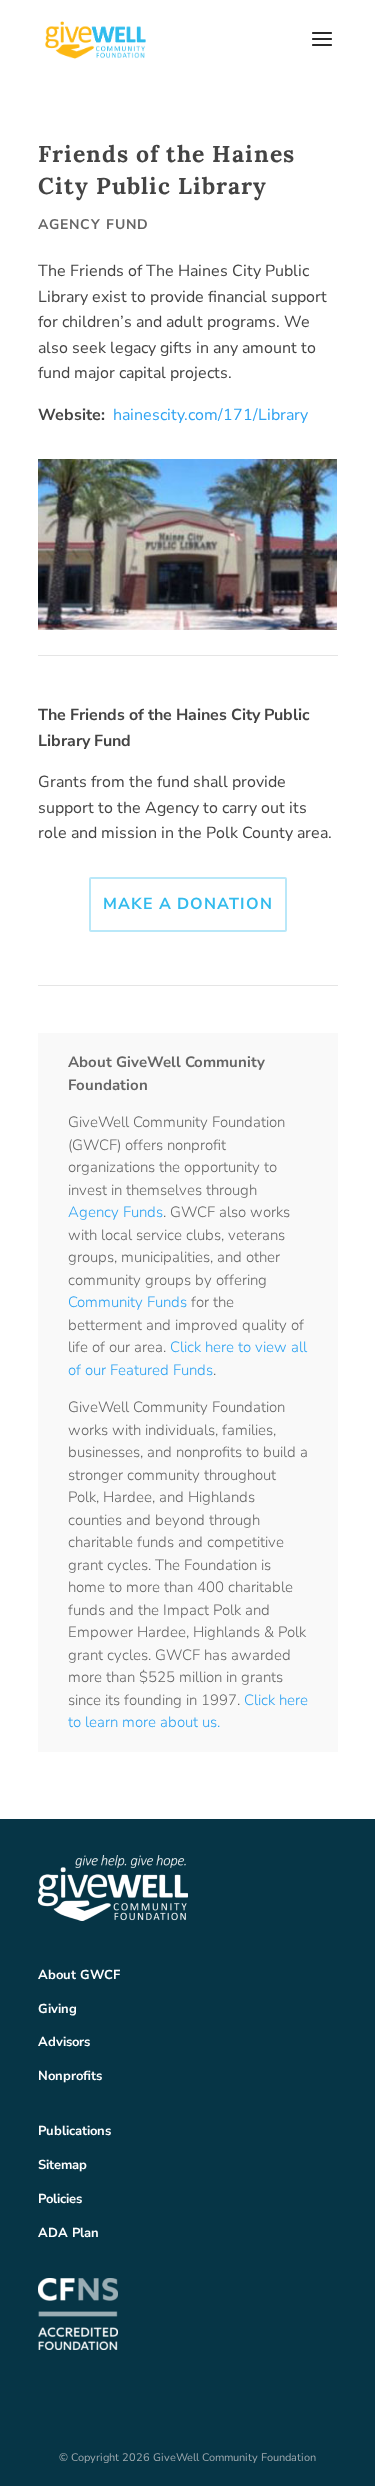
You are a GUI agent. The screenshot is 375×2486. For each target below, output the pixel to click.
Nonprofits (70, 2076)
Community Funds (127, 1302)
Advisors (64, 2042)
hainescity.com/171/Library (210, 415)
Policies (60, 2199)
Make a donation (188, 904)
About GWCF (79, 1975)
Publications (74, 2131)
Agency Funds (115, 1212)
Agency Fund (93, 224)
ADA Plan (68, 2233)
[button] (322, 52)
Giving (57, 2009)
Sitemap (62, 2165)
